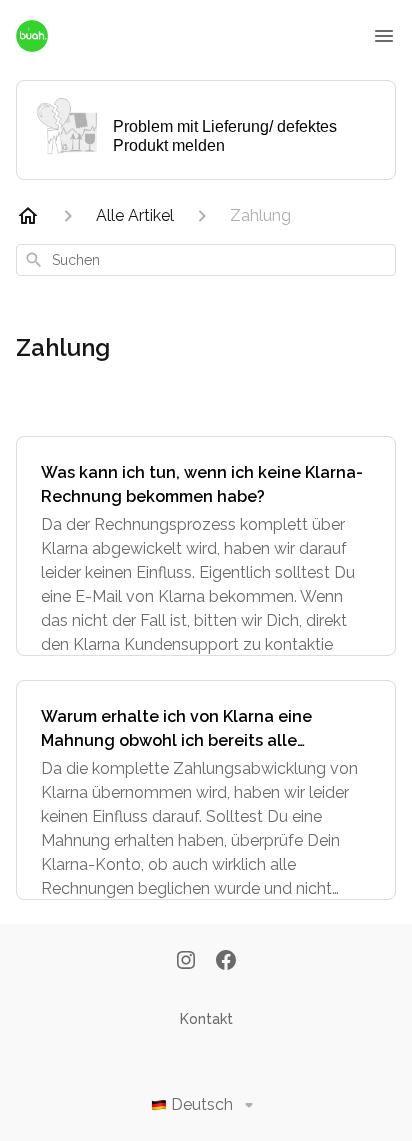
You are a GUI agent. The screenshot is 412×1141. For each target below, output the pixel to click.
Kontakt (206, 1019)
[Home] (28, 216)
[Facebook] (226, 962)
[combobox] (206, 260)
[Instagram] (186, 962)
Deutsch (202, 1104)
